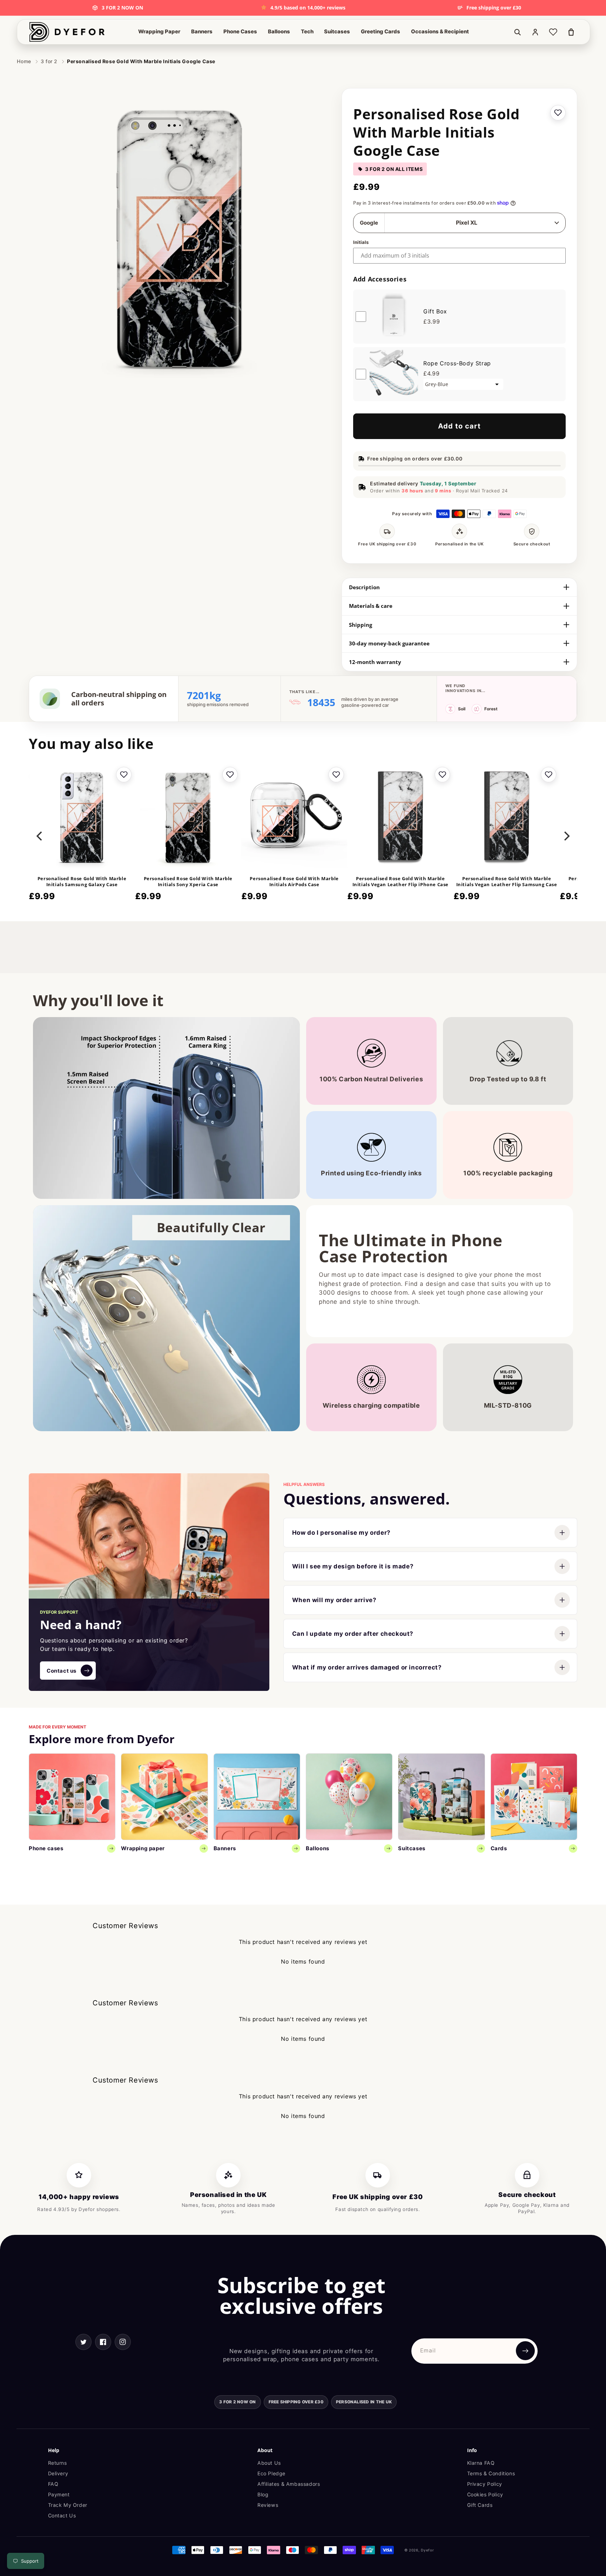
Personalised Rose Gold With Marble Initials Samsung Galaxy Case (82, 882)
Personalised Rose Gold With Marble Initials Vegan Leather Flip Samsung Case (507, 882)
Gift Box (435, 311)
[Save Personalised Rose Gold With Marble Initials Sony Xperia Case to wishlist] (230, 775)
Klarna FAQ (481, 2463)
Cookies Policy (485, 2494)
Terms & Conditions (491, 2473)
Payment (59, 2494)
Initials (361, 242)
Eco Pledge (271, 2473)
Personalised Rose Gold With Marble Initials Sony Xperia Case (188, 882)
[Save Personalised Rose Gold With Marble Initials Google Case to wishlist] (558, 113)
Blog (263, 2494)
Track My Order (68, 2505)
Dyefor (427, 2550)
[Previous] (40, 836)
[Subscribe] (525, 2351)
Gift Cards (480, 2505)
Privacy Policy (485, 2484)
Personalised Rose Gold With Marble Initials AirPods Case (294, 882)
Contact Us (62, 2515)
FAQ (53, 2484)
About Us (269, 2463)
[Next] (566, 836)
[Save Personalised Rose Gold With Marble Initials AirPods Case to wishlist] (336, 775)
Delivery (58, 2473)
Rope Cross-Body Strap (457, 363)
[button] (159, 32)
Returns (58, 2463)
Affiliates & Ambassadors (289, 2484)
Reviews (268, 2505)
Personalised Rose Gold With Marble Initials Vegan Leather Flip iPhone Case (400, 882)
